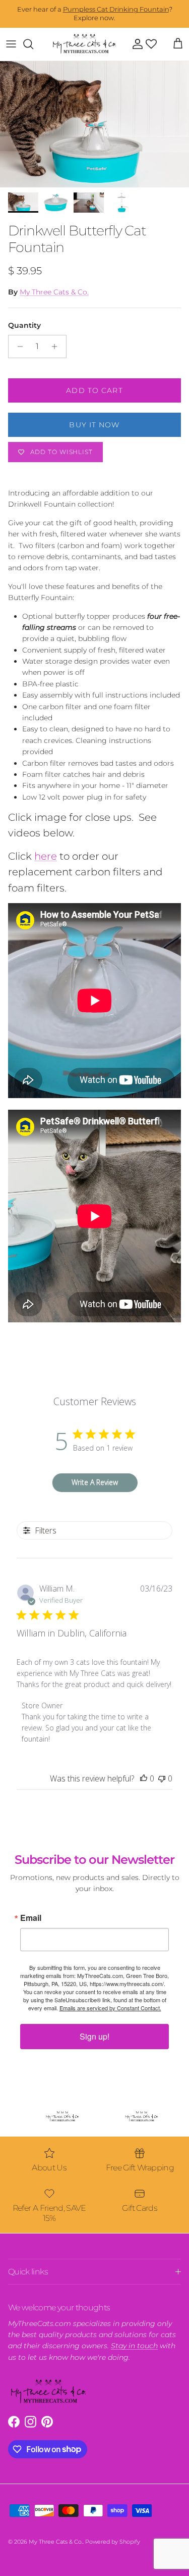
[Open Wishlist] (151, 44)
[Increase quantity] (57, 346)
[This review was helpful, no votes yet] (144, 1778)
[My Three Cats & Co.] (84, 44)
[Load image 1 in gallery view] (94, 124)
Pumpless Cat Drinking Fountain (116, 9)
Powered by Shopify (113, 2542)
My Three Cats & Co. (54, 292)
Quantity (24, 325)
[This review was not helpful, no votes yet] (162, 1778)
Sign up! (94, 2036)
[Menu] (11, 44)
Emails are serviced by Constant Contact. (110, 2008)
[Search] (33, 44)
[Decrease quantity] (17, 346)
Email (31, 1918)
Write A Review (95, 1482)
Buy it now (94, 425)
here (46, 856)
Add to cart (94, 390)
